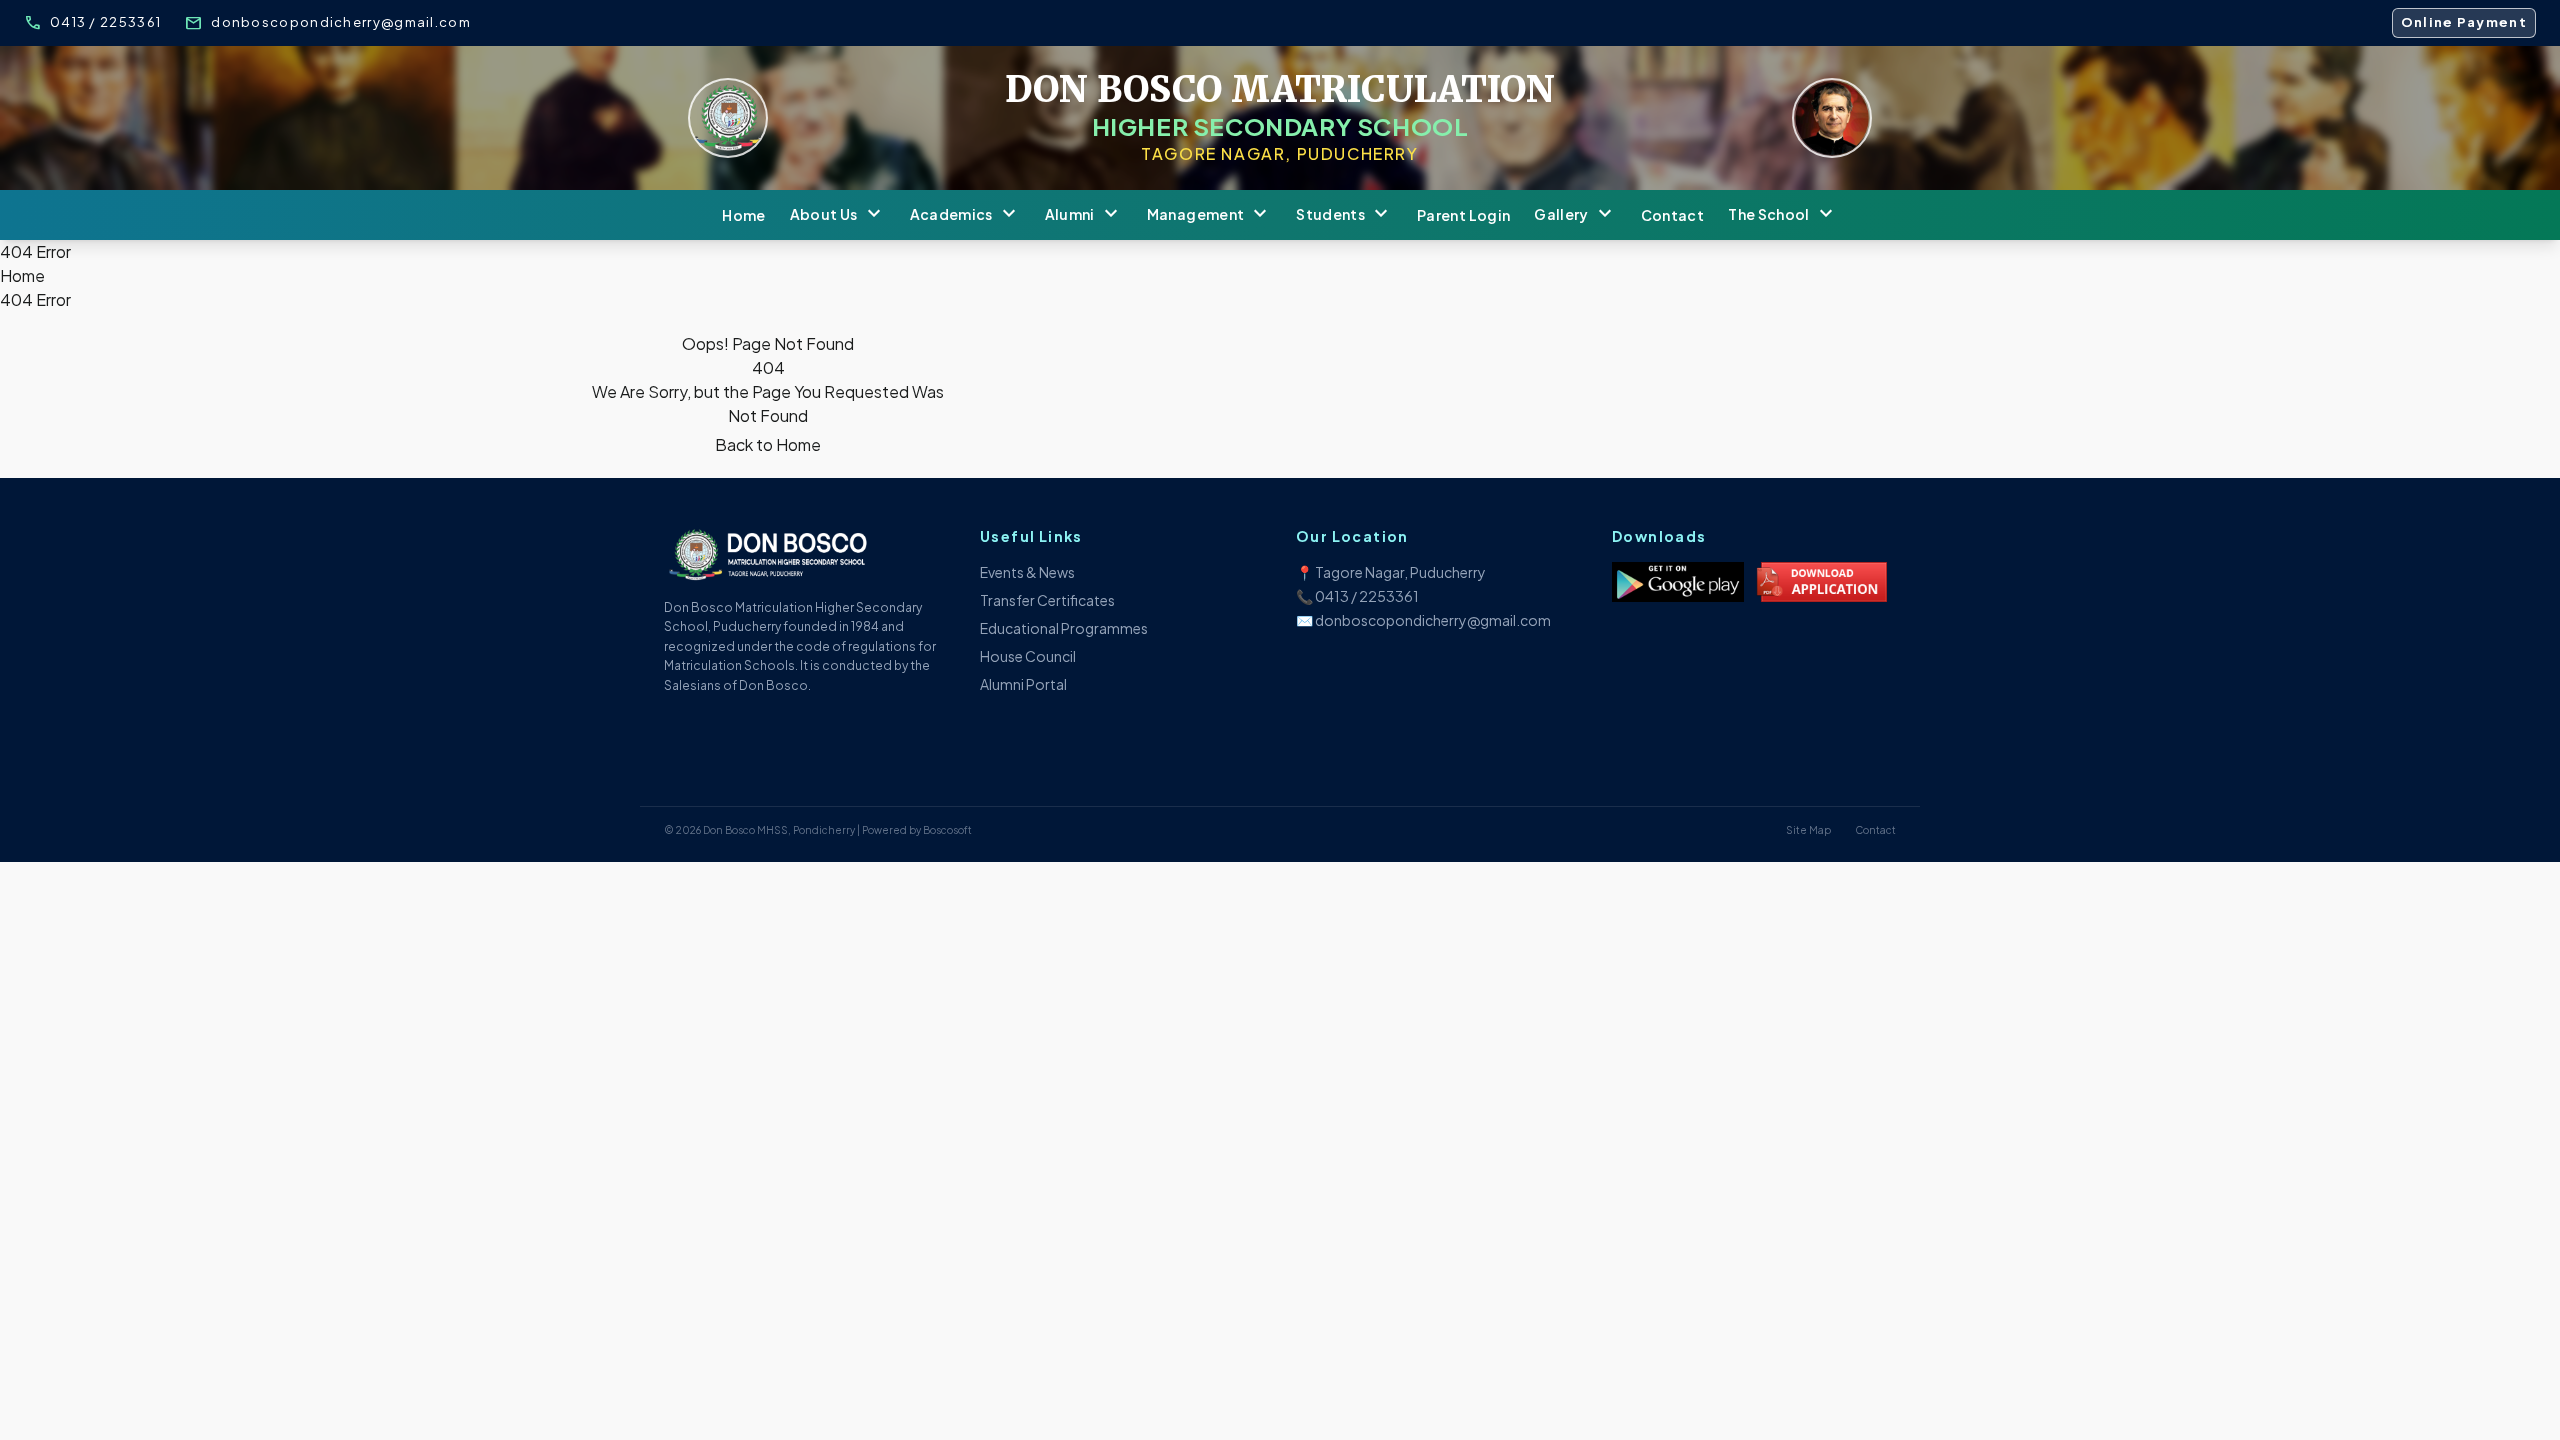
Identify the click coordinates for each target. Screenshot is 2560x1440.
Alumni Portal (1023, 684)
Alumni (1084, 215)
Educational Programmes (1064, 628)
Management (1210, 215)
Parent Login (1463, 215)
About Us (838, 215)
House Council (1028, 656)
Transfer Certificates (1047, 600)
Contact (1672, 215)
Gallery (1575, 215)
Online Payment (2464, 22)
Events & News (1027, 572)
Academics (965, 215)
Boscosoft (947, 830)
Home (743, 215)
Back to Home (768, 444)
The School (1783, 215)
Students (1344, 215)
